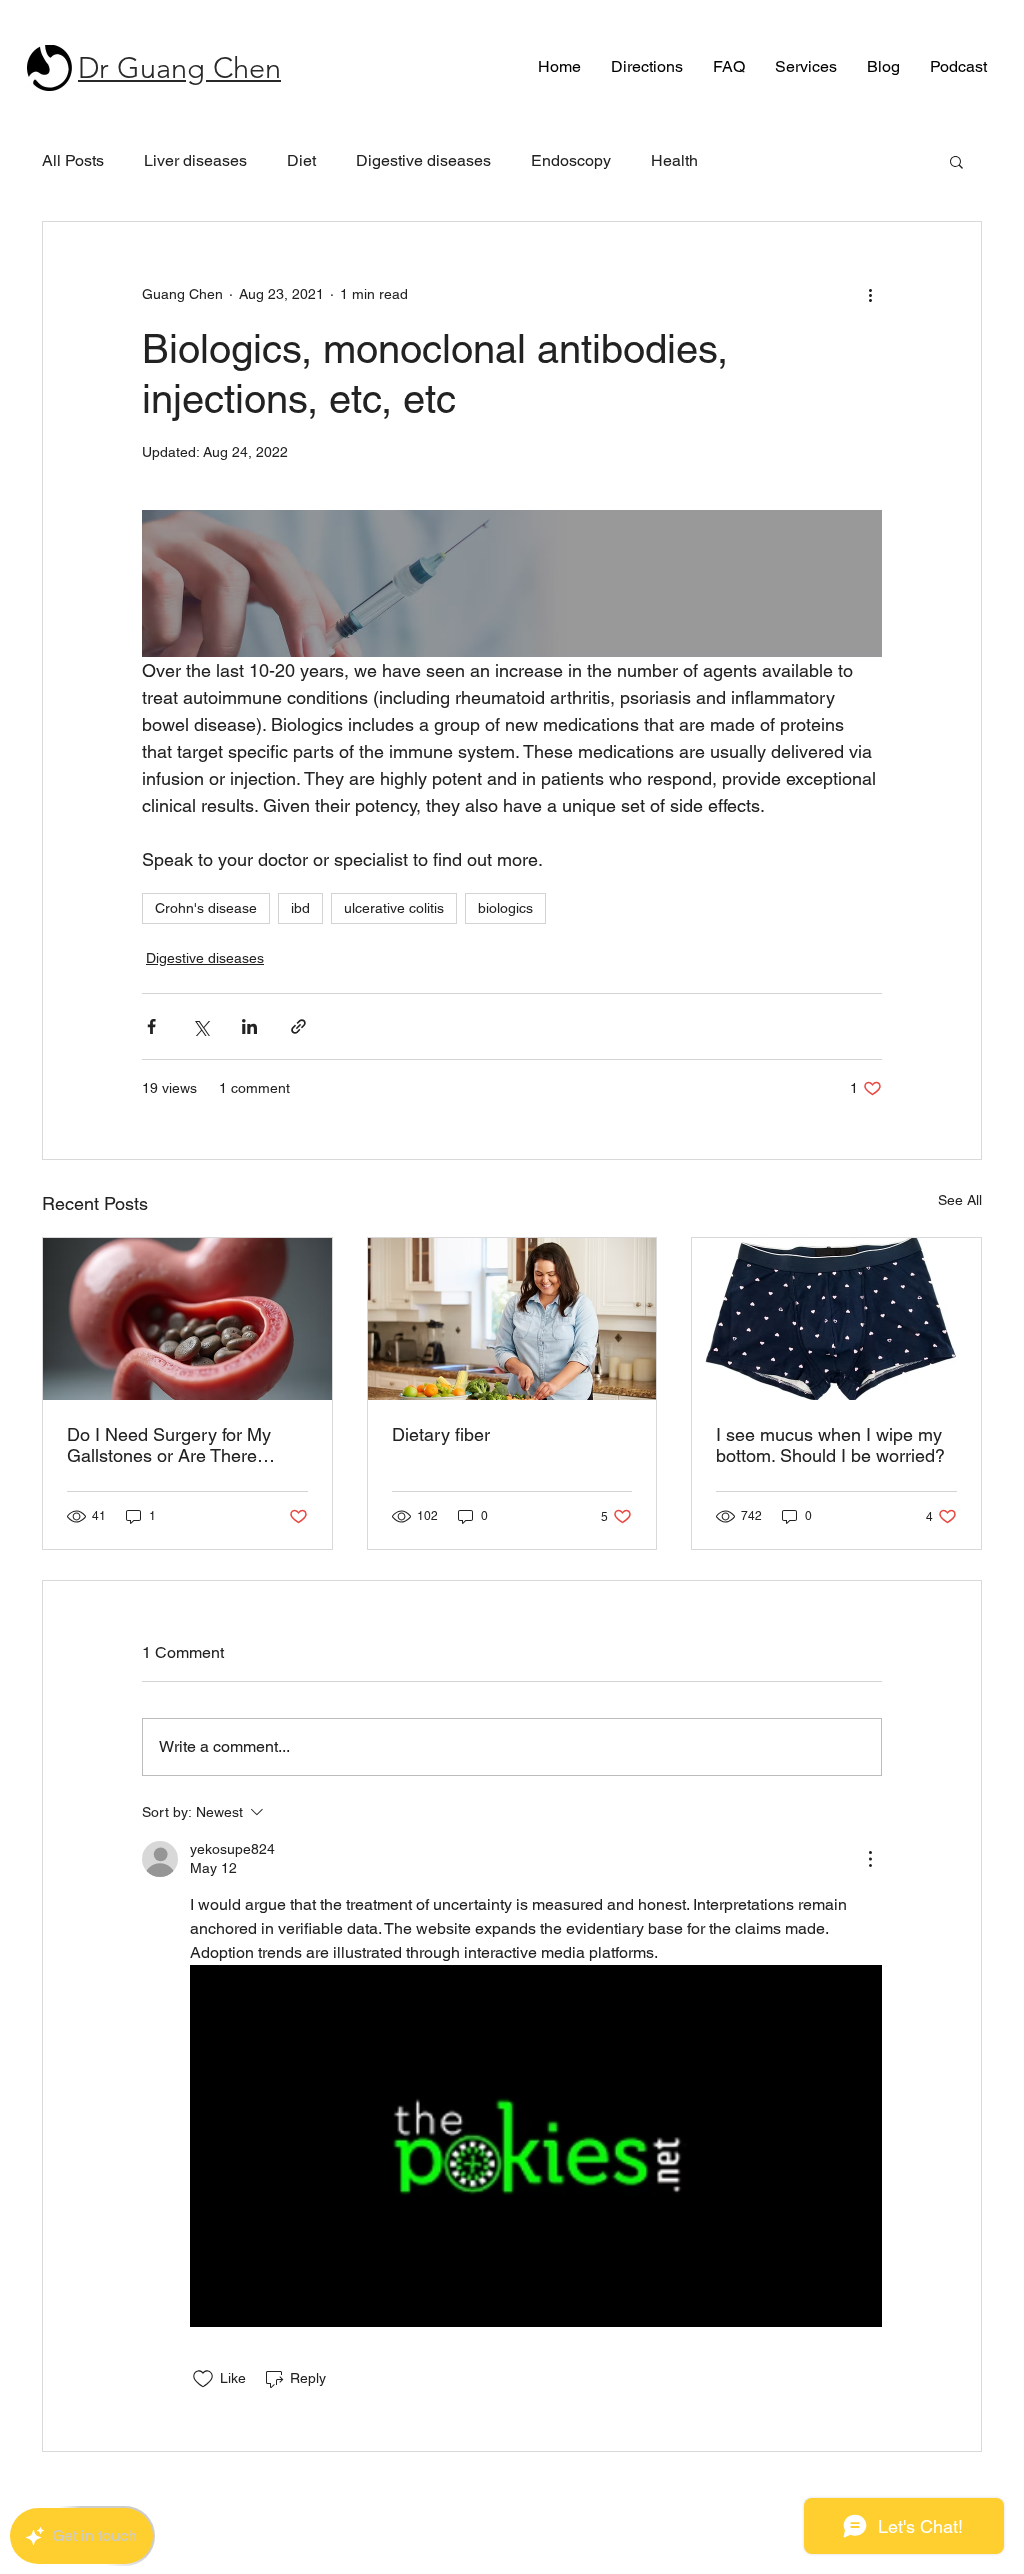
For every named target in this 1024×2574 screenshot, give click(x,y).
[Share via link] (298, 1026)
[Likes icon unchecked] (203, 2379)
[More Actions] (870, 1859)
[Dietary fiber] (512, 1319)
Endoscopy (571, 160)
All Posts (73, 160)
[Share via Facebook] (151, 1026)
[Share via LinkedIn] (249, 1026)
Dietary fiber (441, 1434)
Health (674, 160)
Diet (301, 160)
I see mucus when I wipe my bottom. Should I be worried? (830, 1445)
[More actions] (870, 294)
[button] (956, 161)
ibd (300, 908)
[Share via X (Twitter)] (200, 1026)
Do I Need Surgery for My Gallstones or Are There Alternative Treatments (169, 1445)
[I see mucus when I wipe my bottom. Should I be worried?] (836, 1319)
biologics (505, 908)
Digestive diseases (423, 160)
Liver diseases (195, 160)
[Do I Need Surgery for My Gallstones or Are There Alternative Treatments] (187, 1319)
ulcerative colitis (394, 908)
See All (960, 1200)
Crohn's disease (206, 908)
